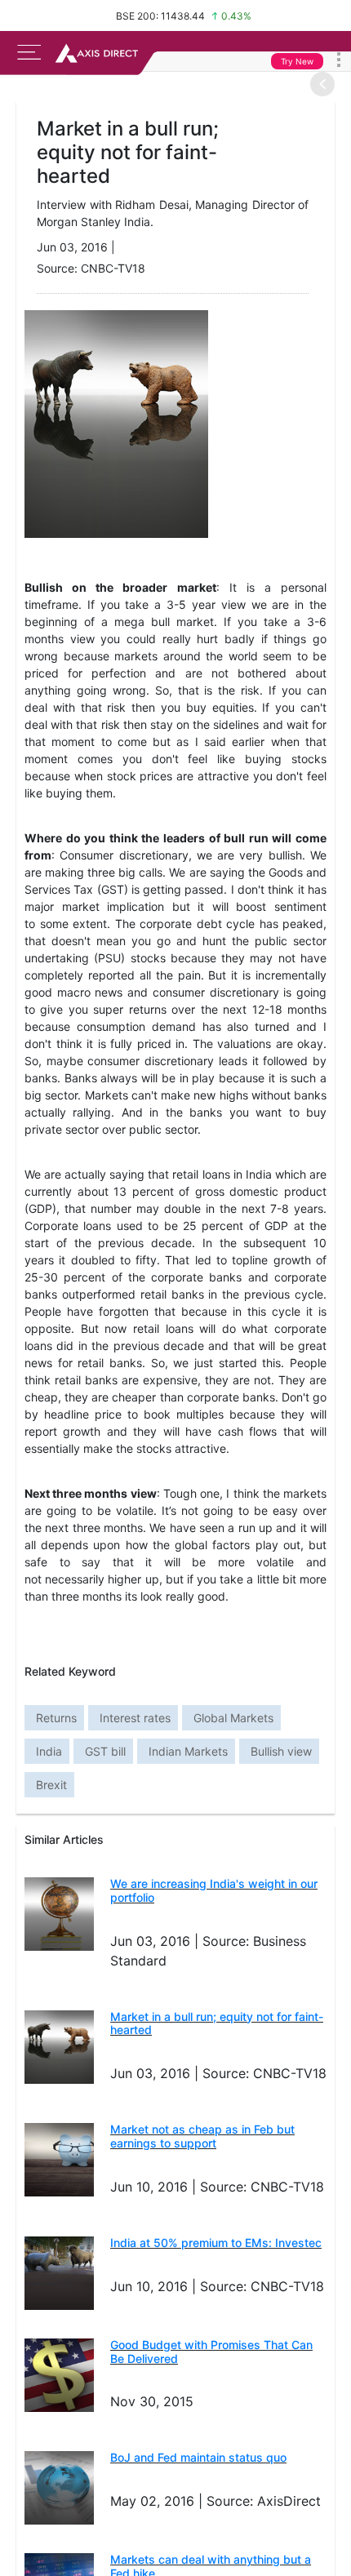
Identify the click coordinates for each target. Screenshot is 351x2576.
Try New (297, 61)
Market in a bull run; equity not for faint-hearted (217, 2023)
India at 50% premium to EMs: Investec (216, 2243)
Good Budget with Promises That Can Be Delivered (211, 2352)
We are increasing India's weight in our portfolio (214, 1890)
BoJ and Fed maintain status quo (198, 2457)
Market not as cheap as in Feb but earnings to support (202, 2136)
